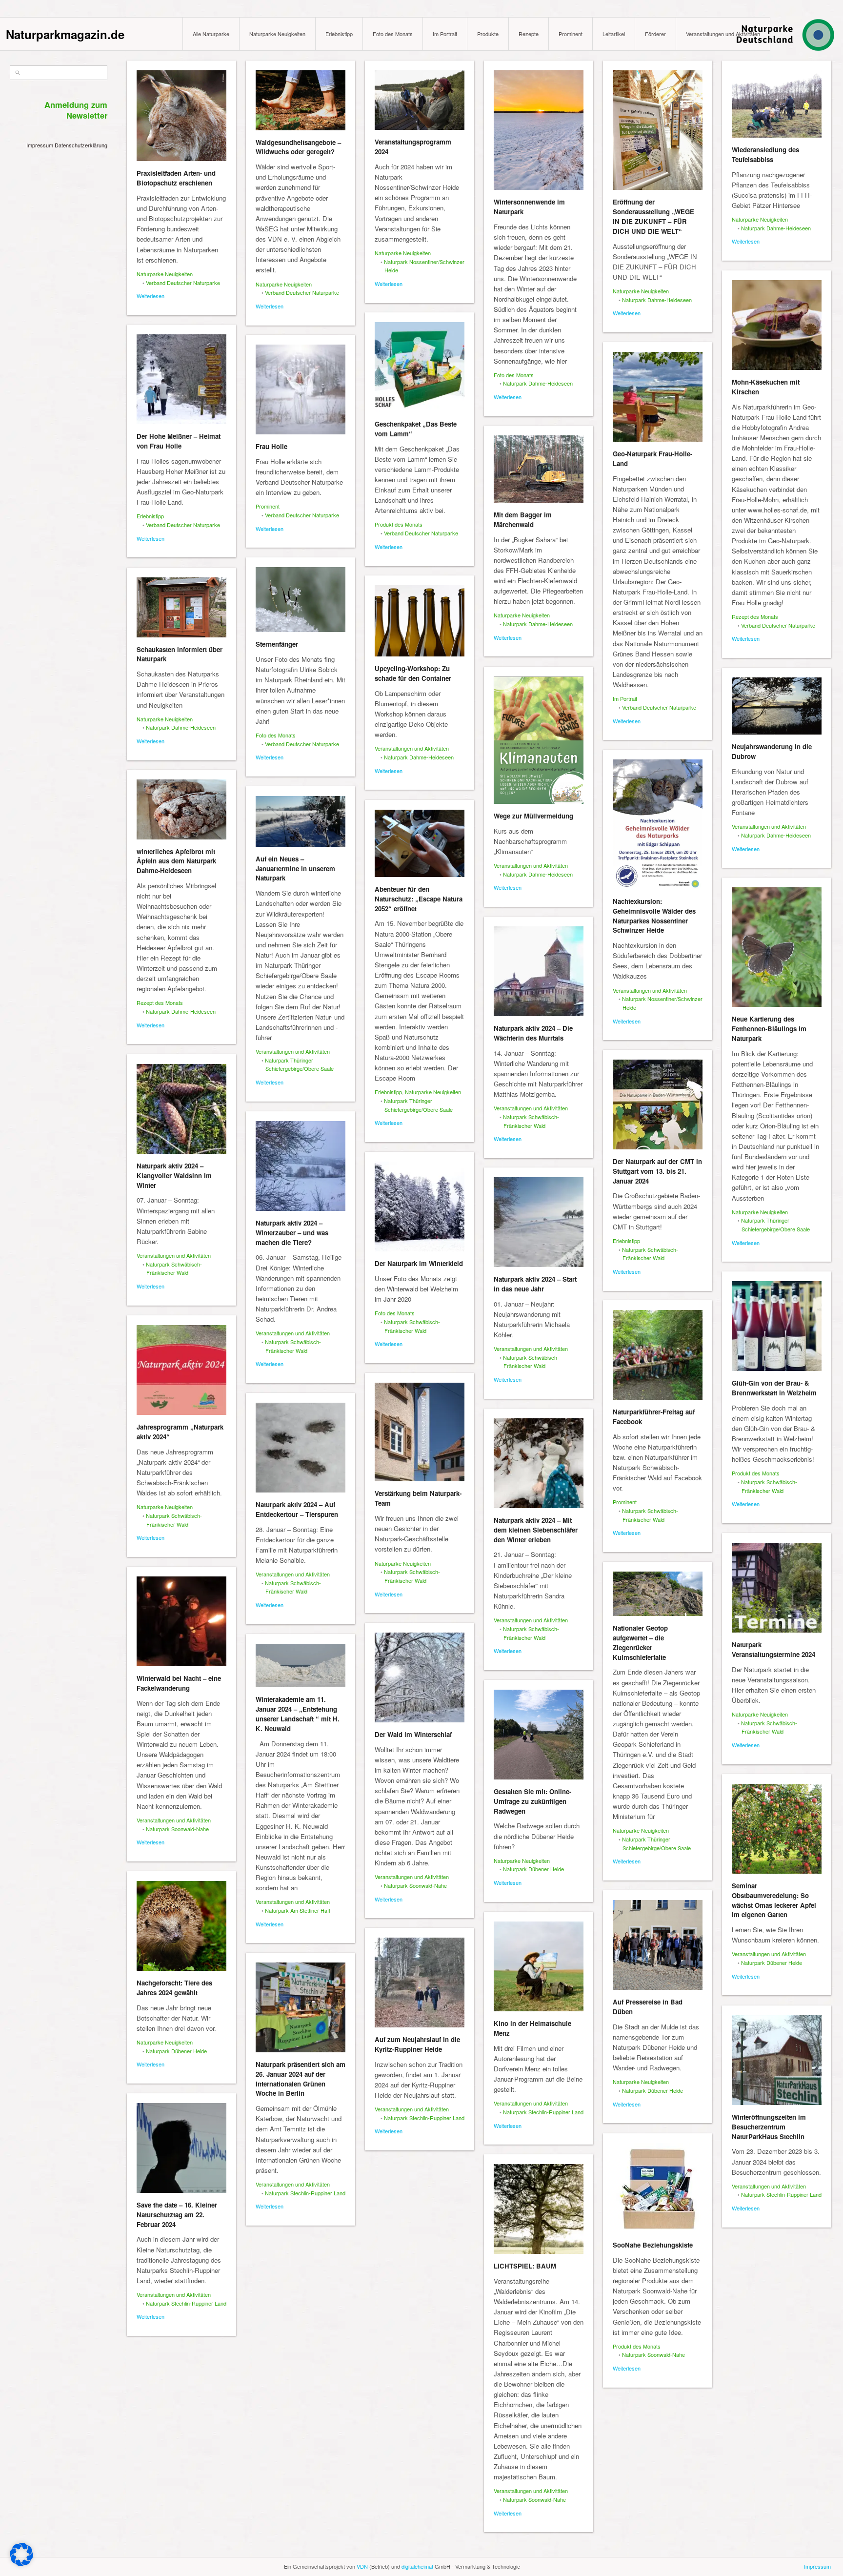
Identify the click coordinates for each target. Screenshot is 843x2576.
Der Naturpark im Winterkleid (419, 1263)
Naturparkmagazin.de (65, 34)
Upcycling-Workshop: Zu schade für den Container (413, 673)
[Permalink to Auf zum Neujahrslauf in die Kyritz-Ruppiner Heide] (420, 1983)
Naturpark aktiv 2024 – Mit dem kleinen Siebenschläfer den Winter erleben (536, 1530)
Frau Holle (271, 446)
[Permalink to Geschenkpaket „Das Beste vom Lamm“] (420, 367)
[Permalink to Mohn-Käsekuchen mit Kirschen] (777, 325)
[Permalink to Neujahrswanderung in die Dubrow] (777, 706)
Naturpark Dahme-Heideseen (538, 383)
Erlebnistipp (339, 34)
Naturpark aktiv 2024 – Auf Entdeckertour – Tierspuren (297, 1509)
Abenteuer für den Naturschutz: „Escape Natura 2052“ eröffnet (419, 899)
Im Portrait (445, 34)
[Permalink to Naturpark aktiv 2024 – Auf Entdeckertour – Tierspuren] (301, 1448)
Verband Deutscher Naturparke (183, 283)
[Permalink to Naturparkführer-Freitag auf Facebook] (658, 1355)
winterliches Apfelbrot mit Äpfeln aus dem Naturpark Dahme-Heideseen (176, 861)
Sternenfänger (277, 644)
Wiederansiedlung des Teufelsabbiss (765, 154)
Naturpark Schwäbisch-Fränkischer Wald (531, 1121)
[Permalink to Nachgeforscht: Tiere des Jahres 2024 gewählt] (181, 1926)
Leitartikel (614, 34)
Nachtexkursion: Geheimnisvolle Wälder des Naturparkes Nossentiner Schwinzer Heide (654, 916)
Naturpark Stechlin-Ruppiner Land (543, 2112)
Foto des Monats (393, 34)
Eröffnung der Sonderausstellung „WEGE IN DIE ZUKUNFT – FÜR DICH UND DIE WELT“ (653, 216)
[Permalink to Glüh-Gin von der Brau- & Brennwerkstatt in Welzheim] (777, 1326)
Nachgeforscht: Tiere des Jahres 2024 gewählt (174, 1988)
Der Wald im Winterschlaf (413, 1734)
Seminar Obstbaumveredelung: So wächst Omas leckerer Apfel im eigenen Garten (774, 1900)
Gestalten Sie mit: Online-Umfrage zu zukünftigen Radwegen (532, 1801)
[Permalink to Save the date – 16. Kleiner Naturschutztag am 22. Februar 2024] (181, 2148)
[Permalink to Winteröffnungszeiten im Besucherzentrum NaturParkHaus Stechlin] (777, 2060)
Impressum (40, 145)
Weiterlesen (151, 296)
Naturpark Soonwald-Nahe (177, 1829)
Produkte (488, 34)
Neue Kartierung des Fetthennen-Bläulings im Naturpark (769, 1029)
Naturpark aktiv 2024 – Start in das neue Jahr (535, 1284)
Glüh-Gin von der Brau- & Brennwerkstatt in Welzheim (774, 1388)
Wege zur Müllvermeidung (533, 816)
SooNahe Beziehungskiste (653, 2245)
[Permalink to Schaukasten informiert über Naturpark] (181, 607)
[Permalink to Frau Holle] (301, 389)
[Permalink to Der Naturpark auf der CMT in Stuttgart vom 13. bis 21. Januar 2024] (658, 1104)
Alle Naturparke (211, 34)
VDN (362, 2566)
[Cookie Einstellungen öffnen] (21, 2564)
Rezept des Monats (755, 616)
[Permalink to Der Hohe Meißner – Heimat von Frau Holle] (181, 379)
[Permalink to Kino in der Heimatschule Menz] (539, 1966)
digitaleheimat (417, 2566)
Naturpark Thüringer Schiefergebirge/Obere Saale (299, 1064)
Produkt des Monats (399, 524)
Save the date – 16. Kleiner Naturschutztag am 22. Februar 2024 (177, 2215)
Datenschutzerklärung (81, 145)
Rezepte (529, 34)
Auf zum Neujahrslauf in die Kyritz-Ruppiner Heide (417, 2044)
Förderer (655, 34)
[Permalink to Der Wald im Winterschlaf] (420, 1677)
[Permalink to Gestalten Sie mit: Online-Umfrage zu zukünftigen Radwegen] (539, 1735)
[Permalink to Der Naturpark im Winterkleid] (420, 1206)
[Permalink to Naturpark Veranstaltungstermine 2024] (777, 1588)
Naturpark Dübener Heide (533, 1869)
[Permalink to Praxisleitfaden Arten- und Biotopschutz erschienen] (181, 116)
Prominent (571, 34)
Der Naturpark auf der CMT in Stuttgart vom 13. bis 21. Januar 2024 (657, 1171)
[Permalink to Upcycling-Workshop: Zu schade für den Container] (420, 621)
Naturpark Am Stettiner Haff (298, 1910)
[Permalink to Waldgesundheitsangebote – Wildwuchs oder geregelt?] (301, 100)
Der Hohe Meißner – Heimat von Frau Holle (179, 441)
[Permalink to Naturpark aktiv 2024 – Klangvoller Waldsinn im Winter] (181, 1109)
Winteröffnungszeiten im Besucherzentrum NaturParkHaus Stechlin (769, 2127)
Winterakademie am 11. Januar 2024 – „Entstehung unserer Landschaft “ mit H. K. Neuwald (298, 1714)
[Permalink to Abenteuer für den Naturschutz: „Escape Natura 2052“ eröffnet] (420, 843)
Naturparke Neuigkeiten (277, 34)
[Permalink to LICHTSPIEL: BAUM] (539, 2209)
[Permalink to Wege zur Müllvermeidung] (539, 740)
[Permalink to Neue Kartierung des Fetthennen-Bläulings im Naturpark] (777, 947)
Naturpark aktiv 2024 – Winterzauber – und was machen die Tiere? (292, 1233)
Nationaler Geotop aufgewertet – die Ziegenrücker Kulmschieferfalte (640, 1642)
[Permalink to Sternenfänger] (301, 600)
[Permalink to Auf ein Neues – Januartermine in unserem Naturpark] (301, 821)
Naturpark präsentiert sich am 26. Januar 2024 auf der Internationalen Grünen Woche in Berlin (301, 2079)
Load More (481, 2553)
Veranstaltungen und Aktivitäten (723, 34)
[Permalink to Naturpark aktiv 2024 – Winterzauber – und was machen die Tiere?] (301, 1166)
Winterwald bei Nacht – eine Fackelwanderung (179, 1683)
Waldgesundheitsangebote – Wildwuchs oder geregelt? (298, 147)
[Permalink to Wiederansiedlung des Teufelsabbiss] (777, 104)
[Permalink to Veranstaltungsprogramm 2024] (420, 100)
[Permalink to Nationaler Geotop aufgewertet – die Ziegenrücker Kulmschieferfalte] (658, 1594)
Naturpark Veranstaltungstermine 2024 (773, 1649)
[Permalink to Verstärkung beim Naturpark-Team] (420, 1432)
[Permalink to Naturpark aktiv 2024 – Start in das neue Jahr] (539, 1222)
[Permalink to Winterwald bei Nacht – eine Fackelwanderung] (181, 1621)
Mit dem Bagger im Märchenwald (523, 520)
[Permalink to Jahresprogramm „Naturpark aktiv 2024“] (181, 1370)
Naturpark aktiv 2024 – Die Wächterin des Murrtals (533, 1033)
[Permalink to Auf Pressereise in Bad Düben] (658, 1945)
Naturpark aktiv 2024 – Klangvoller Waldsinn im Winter (174, 1176)
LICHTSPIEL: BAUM (525, 2266)
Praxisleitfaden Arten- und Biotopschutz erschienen (176, 178)
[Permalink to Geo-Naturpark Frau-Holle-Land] (658, 397)
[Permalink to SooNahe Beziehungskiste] (658, 2188)
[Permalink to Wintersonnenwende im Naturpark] (539, 130)
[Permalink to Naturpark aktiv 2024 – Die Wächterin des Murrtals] (539, 971)
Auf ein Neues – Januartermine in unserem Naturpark (295, 869)
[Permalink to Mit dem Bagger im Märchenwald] (539, 469)
